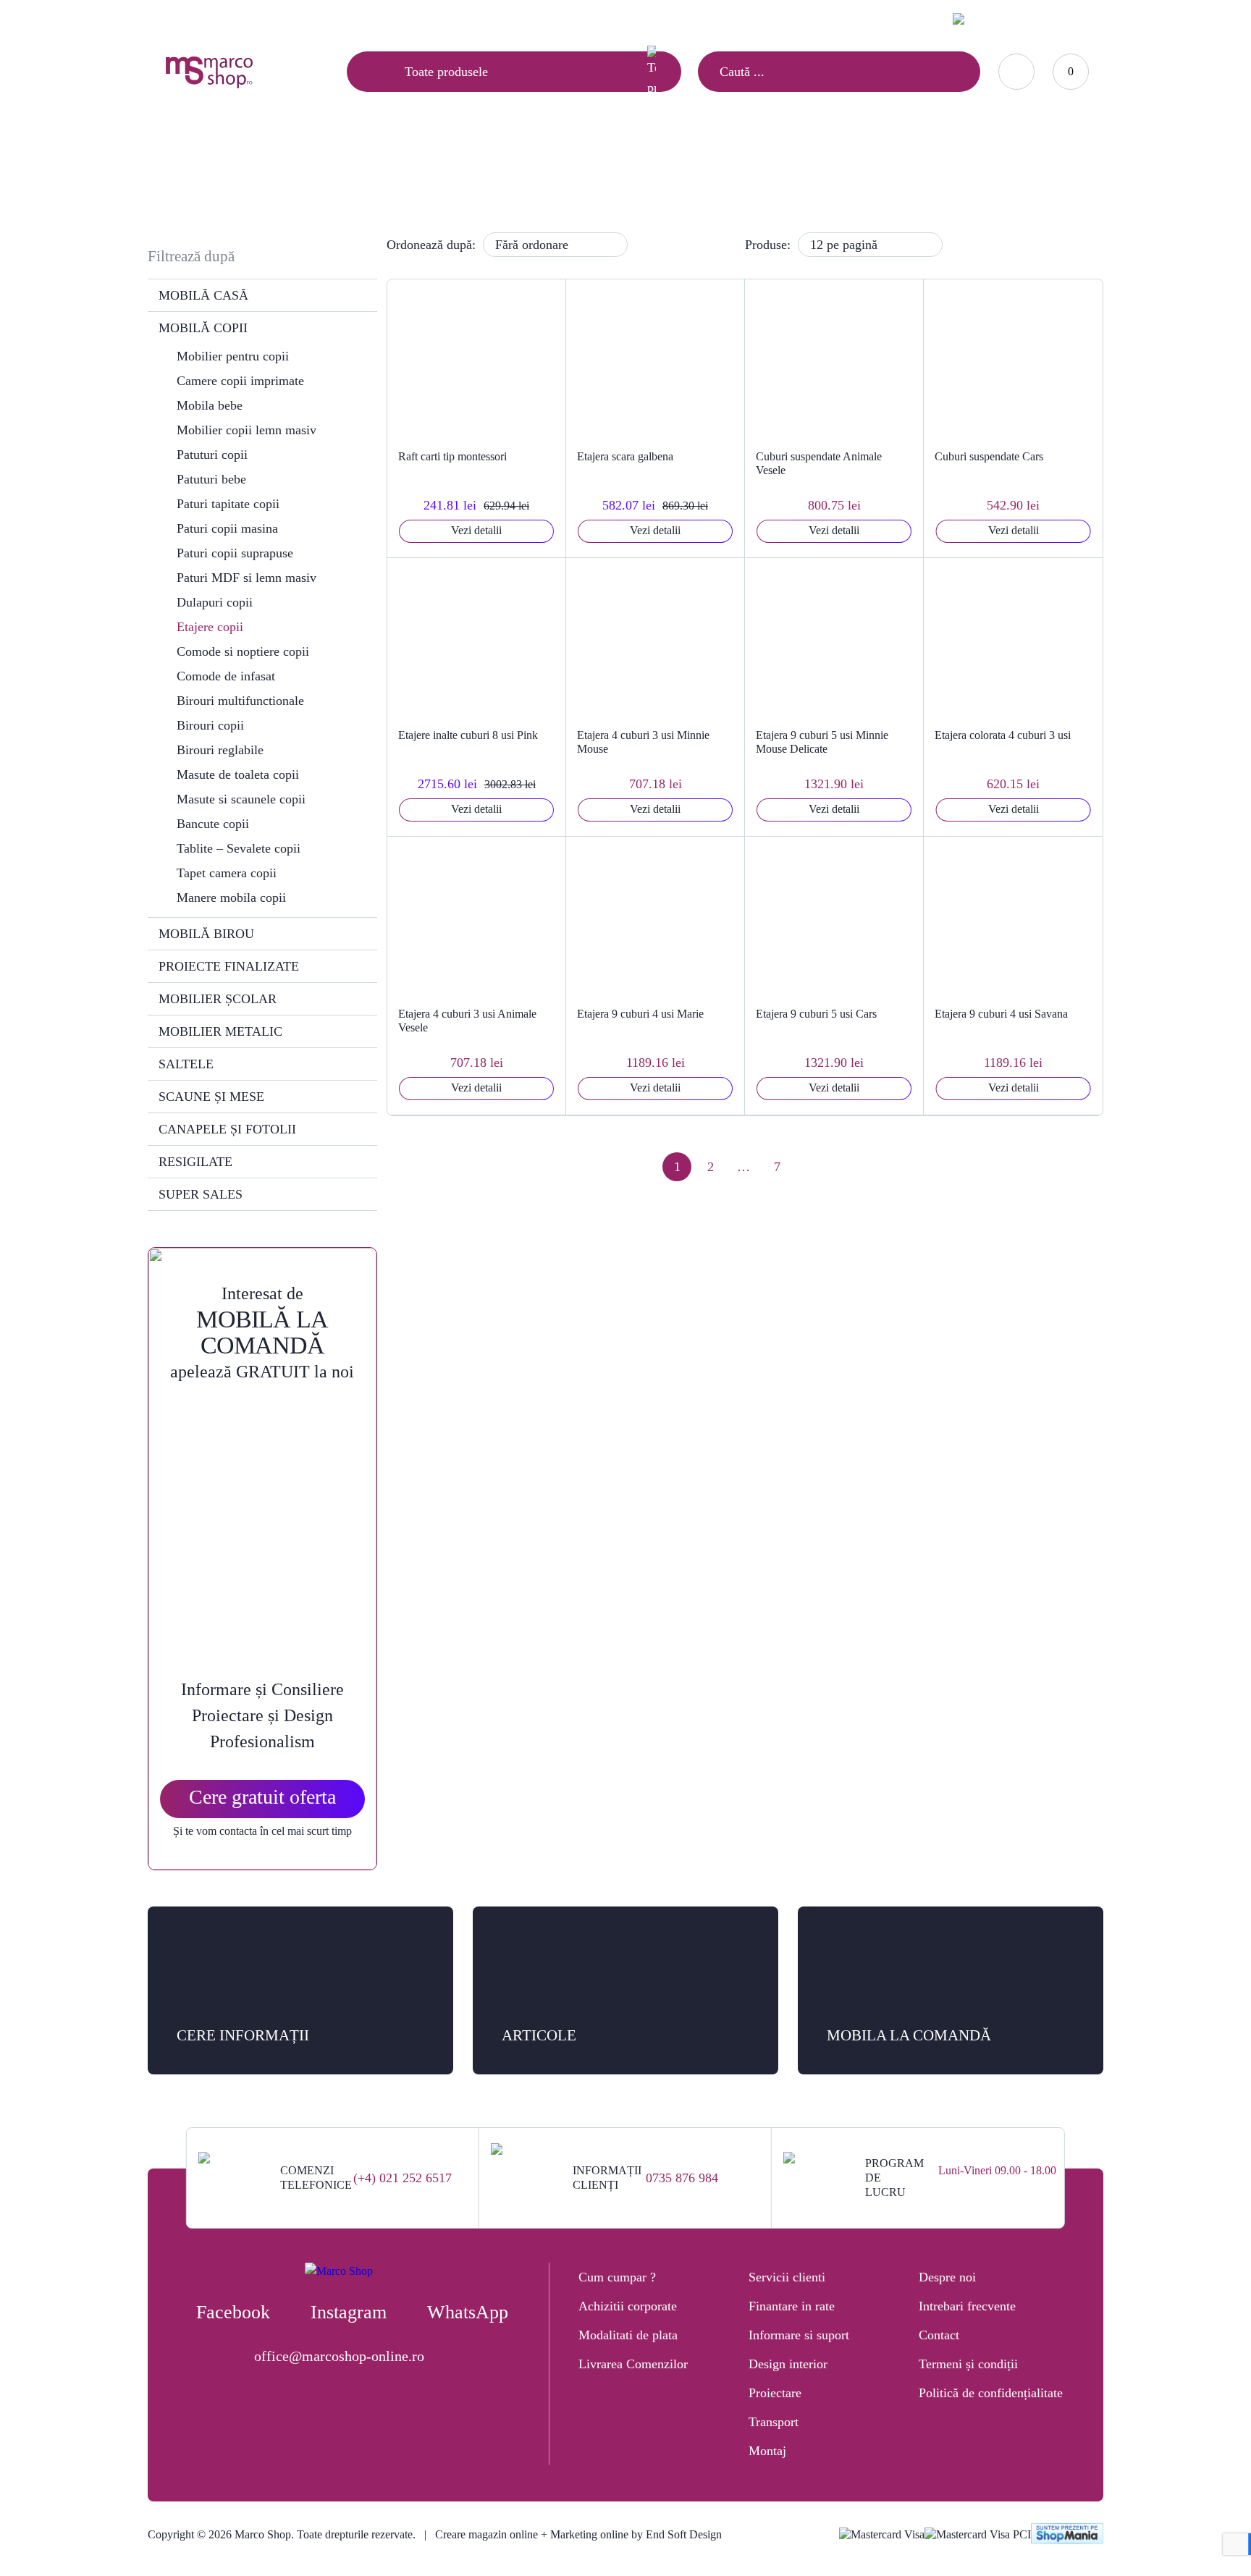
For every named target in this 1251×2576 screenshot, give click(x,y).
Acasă (539, 171)
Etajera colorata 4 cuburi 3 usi (1003, 735)
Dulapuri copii (215, 602)
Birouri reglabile (220, 750)
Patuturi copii (212, 455)
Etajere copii (210, 627)
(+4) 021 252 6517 (403, 2178)
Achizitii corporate (628, 2306)
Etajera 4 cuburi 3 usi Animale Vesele (467, 1021)
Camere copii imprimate (240, 381)
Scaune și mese (211, 1097)
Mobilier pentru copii (233, 356)
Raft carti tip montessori (452, 456)
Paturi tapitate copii (228, 504)
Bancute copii (213, 824)
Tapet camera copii (227, 873)
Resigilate (195, 1162)
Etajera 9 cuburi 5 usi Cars (816, 1014)
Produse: (768, 245)
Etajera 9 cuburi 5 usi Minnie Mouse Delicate (822, 742)
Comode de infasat (226, 676)
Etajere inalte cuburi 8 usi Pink (468, 735)
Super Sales (201, 1194)
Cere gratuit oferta (262, 1797)
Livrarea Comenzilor (633, 2364)
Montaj (767, 2451)
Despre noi (947, 2277)
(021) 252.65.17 (799, 18)
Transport (774, 2422)
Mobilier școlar (218, 999)
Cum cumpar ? (617, 2277)
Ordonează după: (431, 245)
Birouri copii (210, 725)
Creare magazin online (486, 2534)
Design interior (788, 2364)
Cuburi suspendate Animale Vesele (819, 463)
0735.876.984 (885, 18)
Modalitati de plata (628, 2335)
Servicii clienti (787, 2277)
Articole (182, 20)
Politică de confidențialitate (991, 2393)
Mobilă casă (203, 295)
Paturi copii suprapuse (235, 553)
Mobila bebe (210, 405)
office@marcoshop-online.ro (339, 2356)
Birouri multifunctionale (240, 701)
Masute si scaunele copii (241, 799)
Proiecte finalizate (229, 966)
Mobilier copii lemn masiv (247, 430)
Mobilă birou (206, 934)
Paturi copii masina (227, 528)
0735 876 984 (682, 2178)
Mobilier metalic (220, 1031)
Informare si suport (799, 2335)
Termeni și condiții (968, 2364)
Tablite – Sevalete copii (239, 848)
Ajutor (249, 20)
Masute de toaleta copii (238, 774)
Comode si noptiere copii (243, 651)
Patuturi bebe (211, 479)
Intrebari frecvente (967, 2306)
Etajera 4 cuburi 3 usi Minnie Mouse (643, 742)
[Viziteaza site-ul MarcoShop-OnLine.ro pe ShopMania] (1067, 2535)
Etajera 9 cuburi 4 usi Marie (640, 1014)
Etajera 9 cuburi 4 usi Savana (1001, 1014)
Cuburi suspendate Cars (989, 456)
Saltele (186, 1064)
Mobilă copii (603, 171)
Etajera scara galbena (625, 456)
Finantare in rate (792, 2306)
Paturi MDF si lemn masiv (247, 578)
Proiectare (775, 2393)
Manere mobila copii (231, 898)
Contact (316, 20)
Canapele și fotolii (227, 1129)
